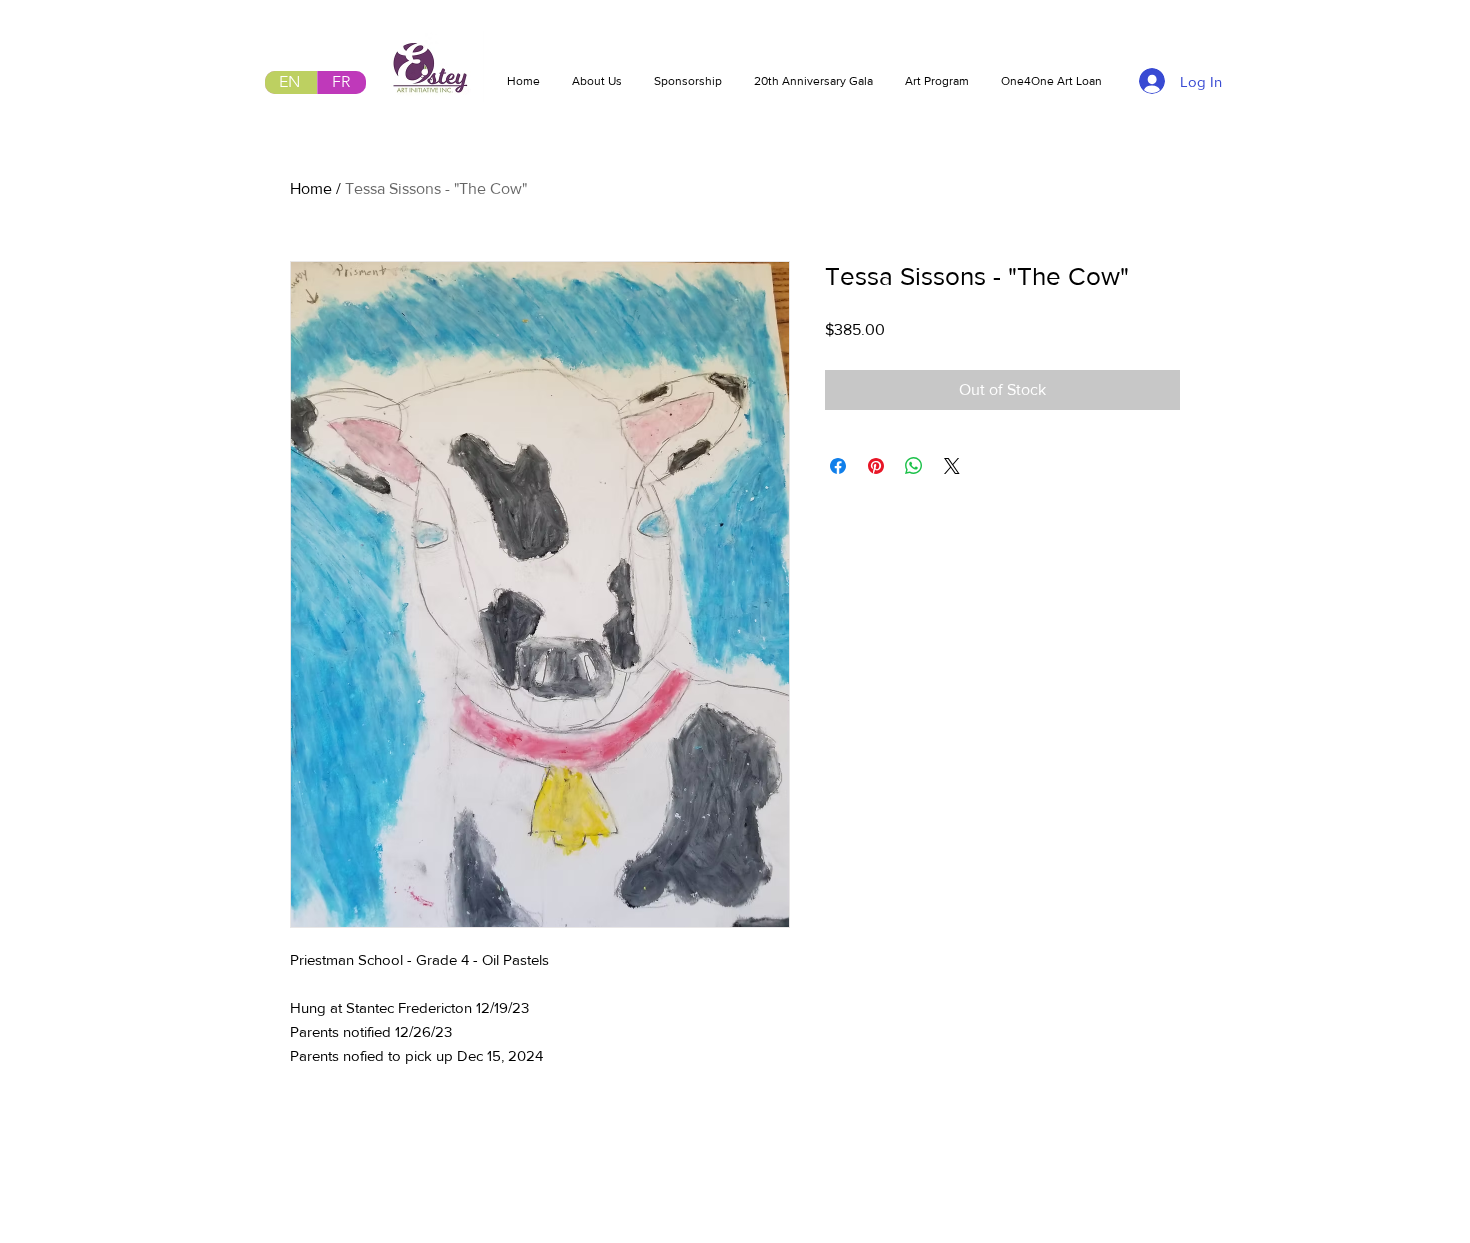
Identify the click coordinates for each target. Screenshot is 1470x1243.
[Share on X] (952, 466)
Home (311, 188)
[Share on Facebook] (838, 466)
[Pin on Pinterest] (876, 466)
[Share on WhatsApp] (914, 466)
